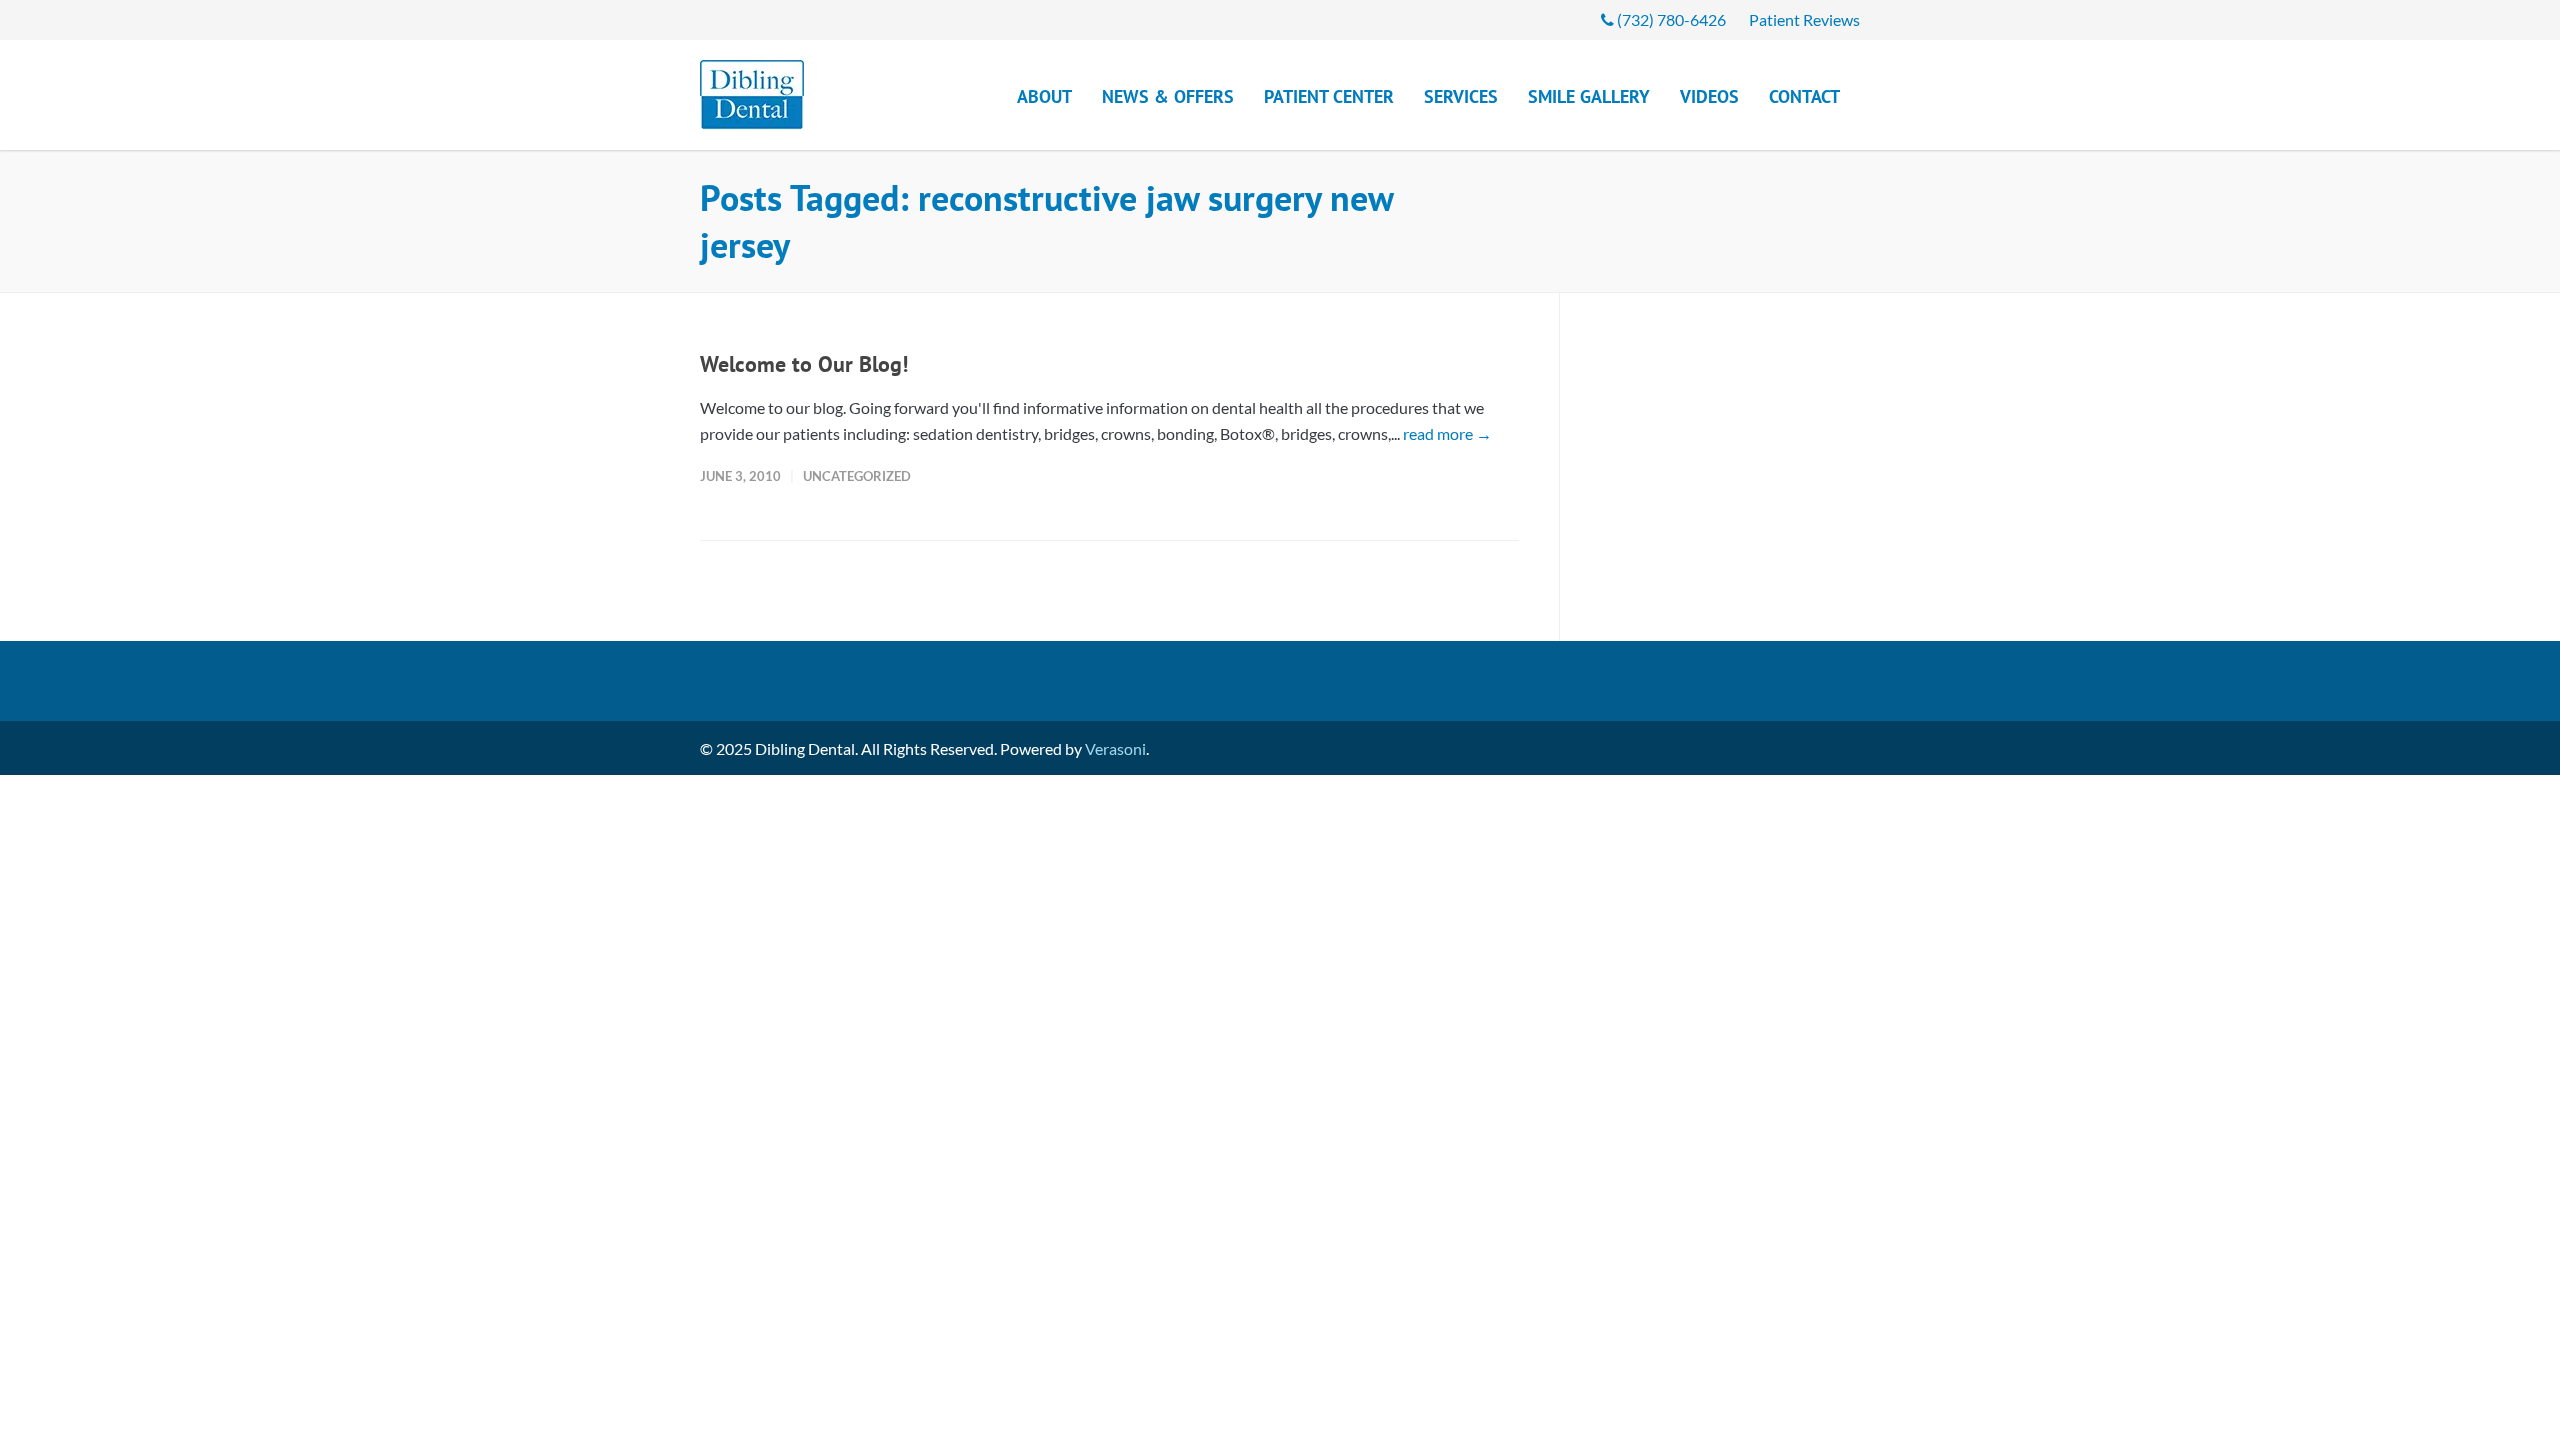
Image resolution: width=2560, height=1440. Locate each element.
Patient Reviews (1804, 20)
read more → (1447, 433)
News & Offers (1168, 96)
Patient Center (1329, 96)
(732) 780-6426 (1670, 20)
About (1044, 96)
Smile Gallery (1589, 96)
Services (1461, 96)
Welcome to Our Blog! (804, 364)
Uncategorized (857, 476)
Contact (1804, 96)
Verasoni (1115, 748)
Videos (1709, 96)
